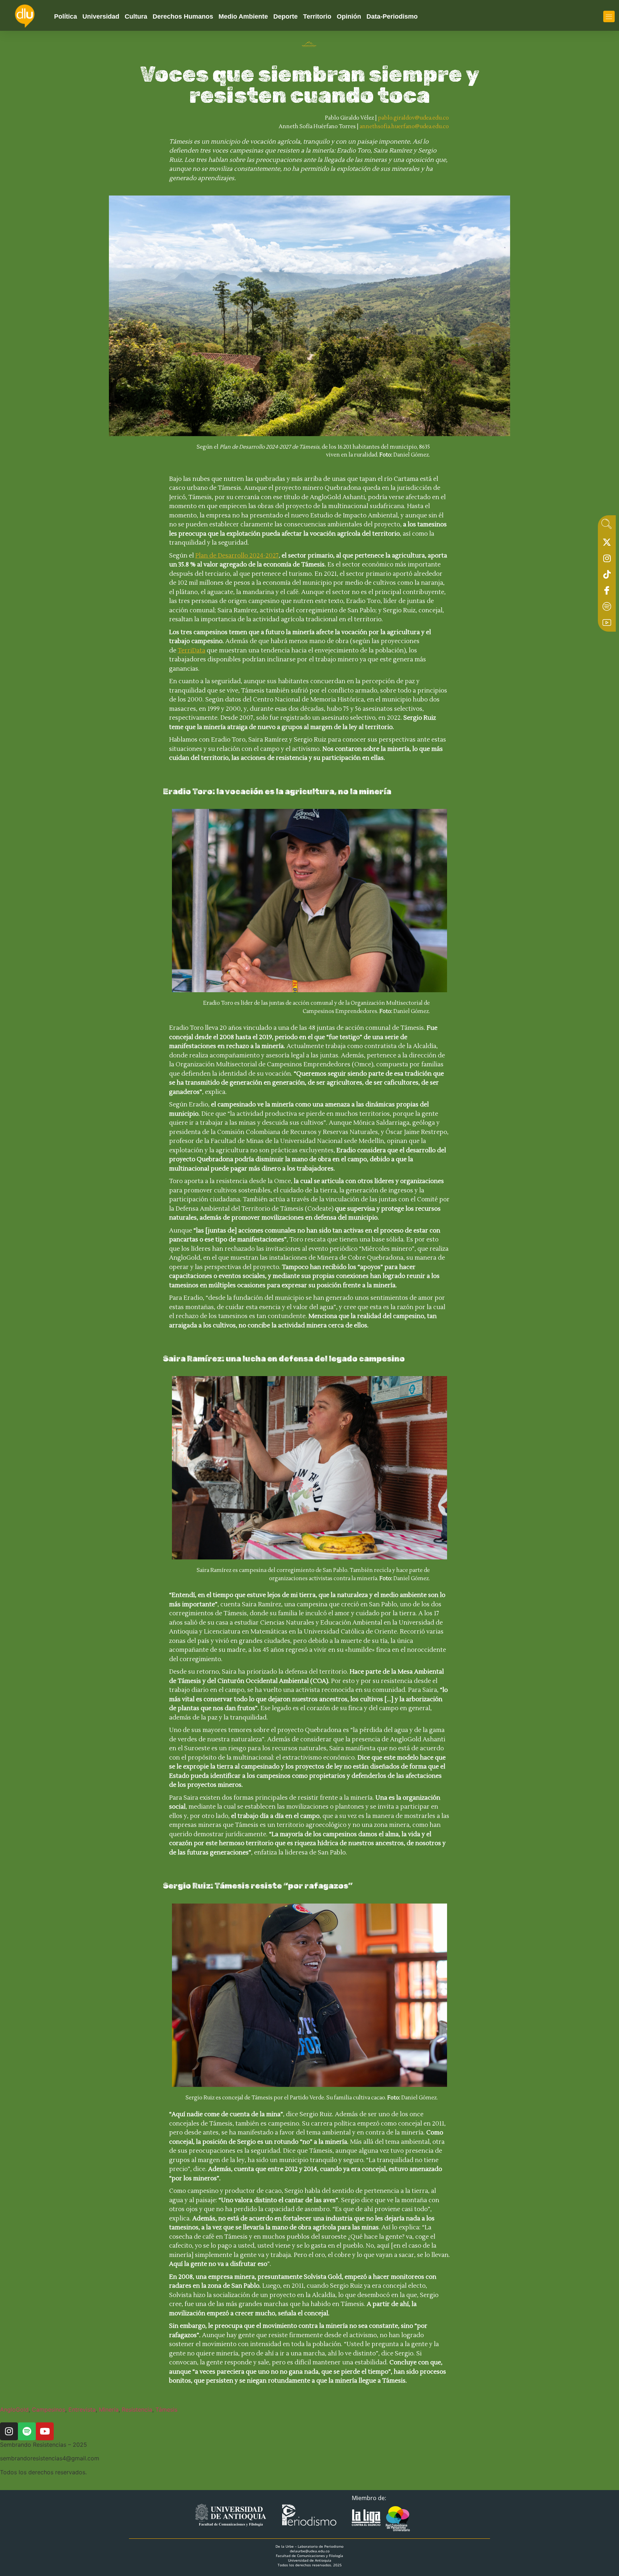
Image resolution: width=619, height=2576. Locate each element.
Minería (109, 2409)
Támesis (166, 2409)
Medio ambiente (243, 16)
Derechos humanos (183, 16)
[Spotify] (607, 608)
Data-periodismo (392, 16)
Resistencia (137, 2409)
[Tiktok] (607, 576)
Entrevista (82, 2409)
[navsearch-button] (606, 526)
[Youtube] (607, 624)
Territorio (317, 16)
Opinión (349, 16)
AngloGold (14, 2409)
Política (66, 16)
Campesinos (49, 2409)
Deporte (285, 16)
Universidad (101, 16)
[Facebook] (607, 592)
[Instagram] (607, 560)
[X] (607, 544)
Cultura (136, 16)
